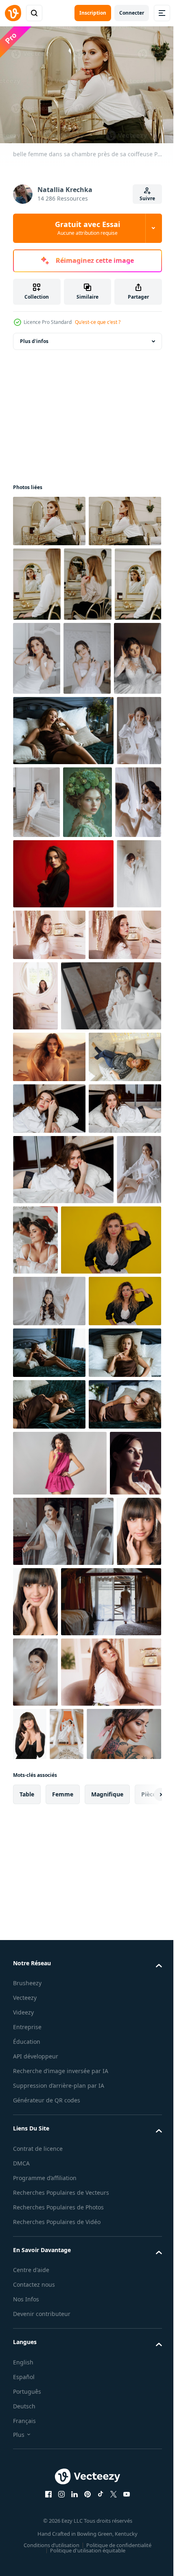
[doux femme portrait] (39, 2164)
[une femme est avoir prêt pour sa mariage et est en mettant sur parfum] (87, 729)
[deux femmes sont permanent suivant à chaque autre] (88, 1019)
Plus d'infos (34, 337)
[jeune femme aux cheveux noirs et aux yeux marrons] (83, 2303)
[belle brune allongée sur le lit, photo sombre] (63, 875)
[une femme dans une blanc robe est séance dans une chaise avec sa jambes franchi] (35, 1650)
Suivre (147, 198)
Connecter (132, 13)
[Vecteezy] (13, 13)
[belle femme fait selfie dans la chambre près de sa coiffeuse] (37, 654)
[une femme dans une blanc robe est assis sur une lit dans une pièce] (84, 947)
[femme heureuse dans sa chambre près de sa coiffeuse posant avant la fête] (97, 1152)
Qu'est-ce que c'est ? (98, 322)
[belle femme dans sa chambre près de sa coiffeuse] (49, 517)
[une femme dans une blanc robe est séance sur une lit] (37, 803)
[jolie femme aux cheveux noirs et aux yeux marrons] (35, 2303)
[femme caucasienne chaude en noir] (133, 2505)
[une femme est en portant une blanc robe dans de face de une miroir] (63, 1302)
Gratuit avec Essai (87, 228)
